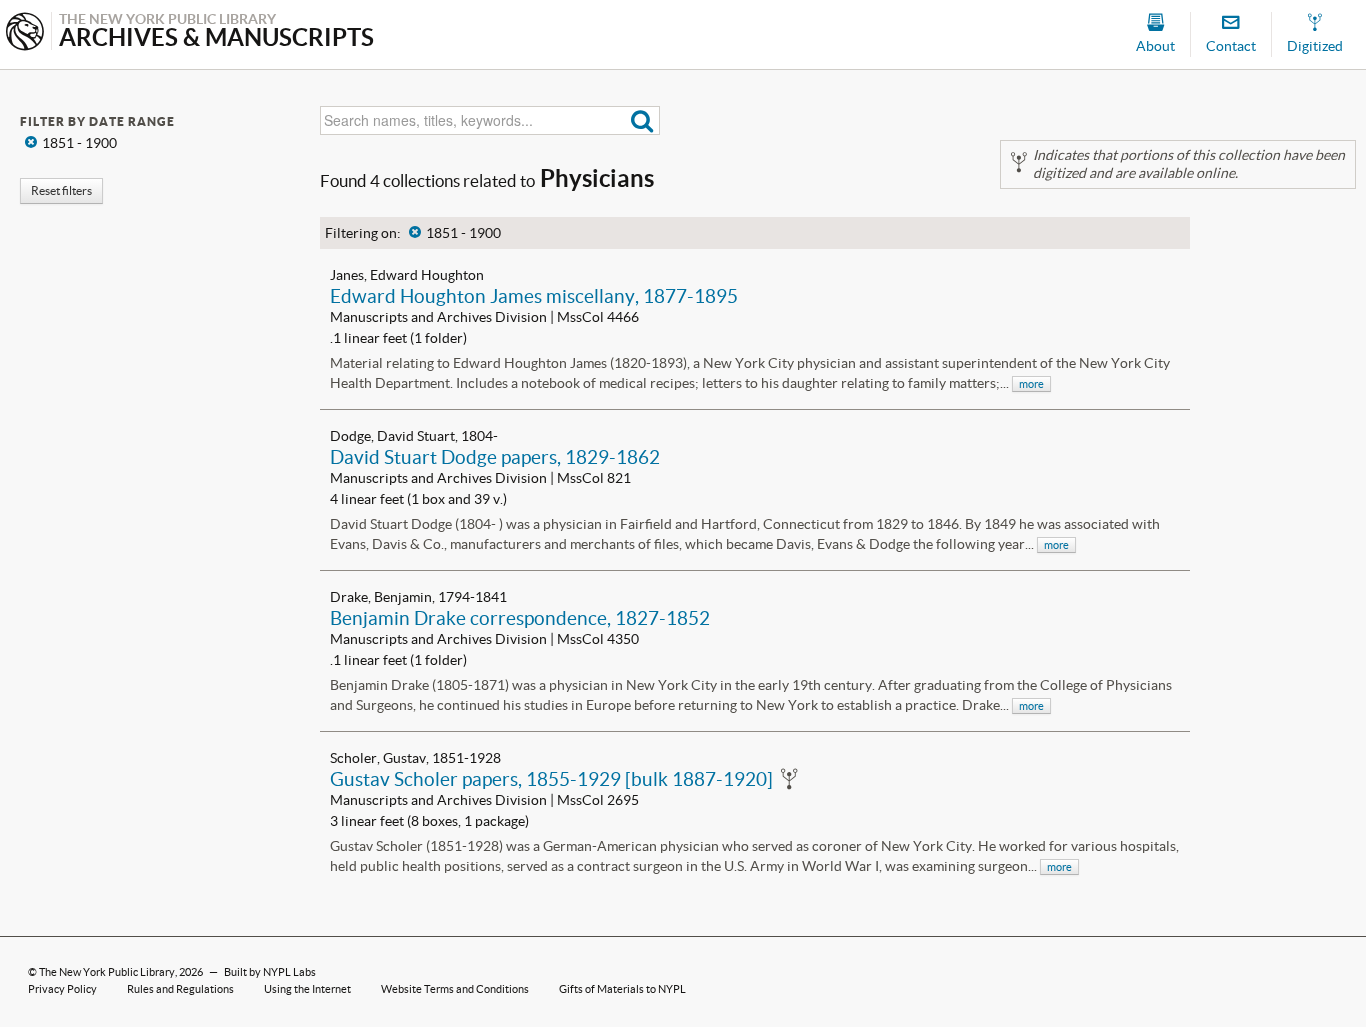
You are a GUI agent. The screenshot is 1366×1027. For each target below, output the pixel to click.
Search (642, 120)
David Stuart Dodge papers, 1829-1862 (495, 457)
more (1031, 384)
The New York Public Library (107, 972)
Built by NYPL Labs (270, 972)
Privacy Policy (62, 989)
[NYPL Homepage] (25, 33)
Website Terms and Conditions (455, 989)
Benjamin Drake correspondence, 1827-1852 (520, 618)
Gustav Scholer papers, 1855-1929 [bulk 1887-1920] (551, 779)
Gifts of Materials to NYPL (622, 989)
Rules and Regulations (180, 989)
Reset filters (61, 190)
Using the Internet (307, 989)
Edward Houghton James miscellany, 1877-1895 (534, 296)
